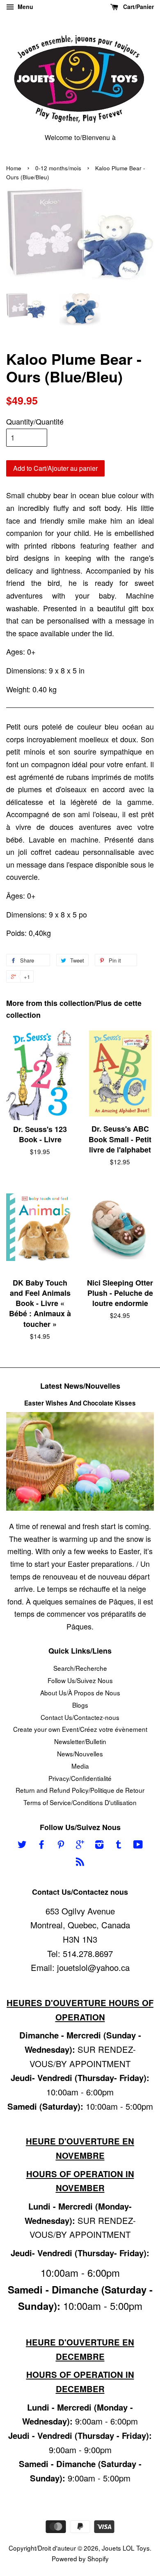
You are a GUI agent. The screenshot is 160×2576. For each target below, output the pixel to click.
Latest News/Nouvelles (80, 1386)
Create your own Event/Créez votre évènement (80, 1729)
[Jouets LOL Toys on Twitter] (22, 1845)
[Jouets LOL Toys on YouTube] (138, 1845)
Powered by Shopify (80, 2558)
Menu (25, 7)
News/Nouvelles (80, 1753)
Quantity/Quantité (35, 421)
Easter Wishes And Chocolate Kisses (80, 1403)
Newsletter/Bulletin (80, 1741)
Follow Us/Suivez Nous (80, 1680)
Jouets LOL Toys (126, 2548)
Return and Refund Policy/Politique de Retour (80, 1790)
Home (14, 168)
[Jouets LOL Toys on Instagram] (99, 1845)
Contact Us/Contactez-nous (80, 1717)
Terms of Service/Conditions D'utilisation (80, 1802)
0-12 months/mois (58, 168)
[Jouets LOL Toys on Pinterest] (61, 1845)
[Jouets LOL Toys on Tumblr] (119, 1845)
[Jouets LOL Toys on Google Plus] (80, 1845)
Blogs (80, 1705)
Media (80, 1766)
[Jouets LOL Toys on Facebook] (41, 1845)
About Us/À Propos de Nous (80, 1692)
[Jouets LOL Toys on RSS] (80, 1862)
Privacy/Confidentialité (80, 1778)
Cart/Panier (138, 7)
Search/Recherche (80, 1668)
